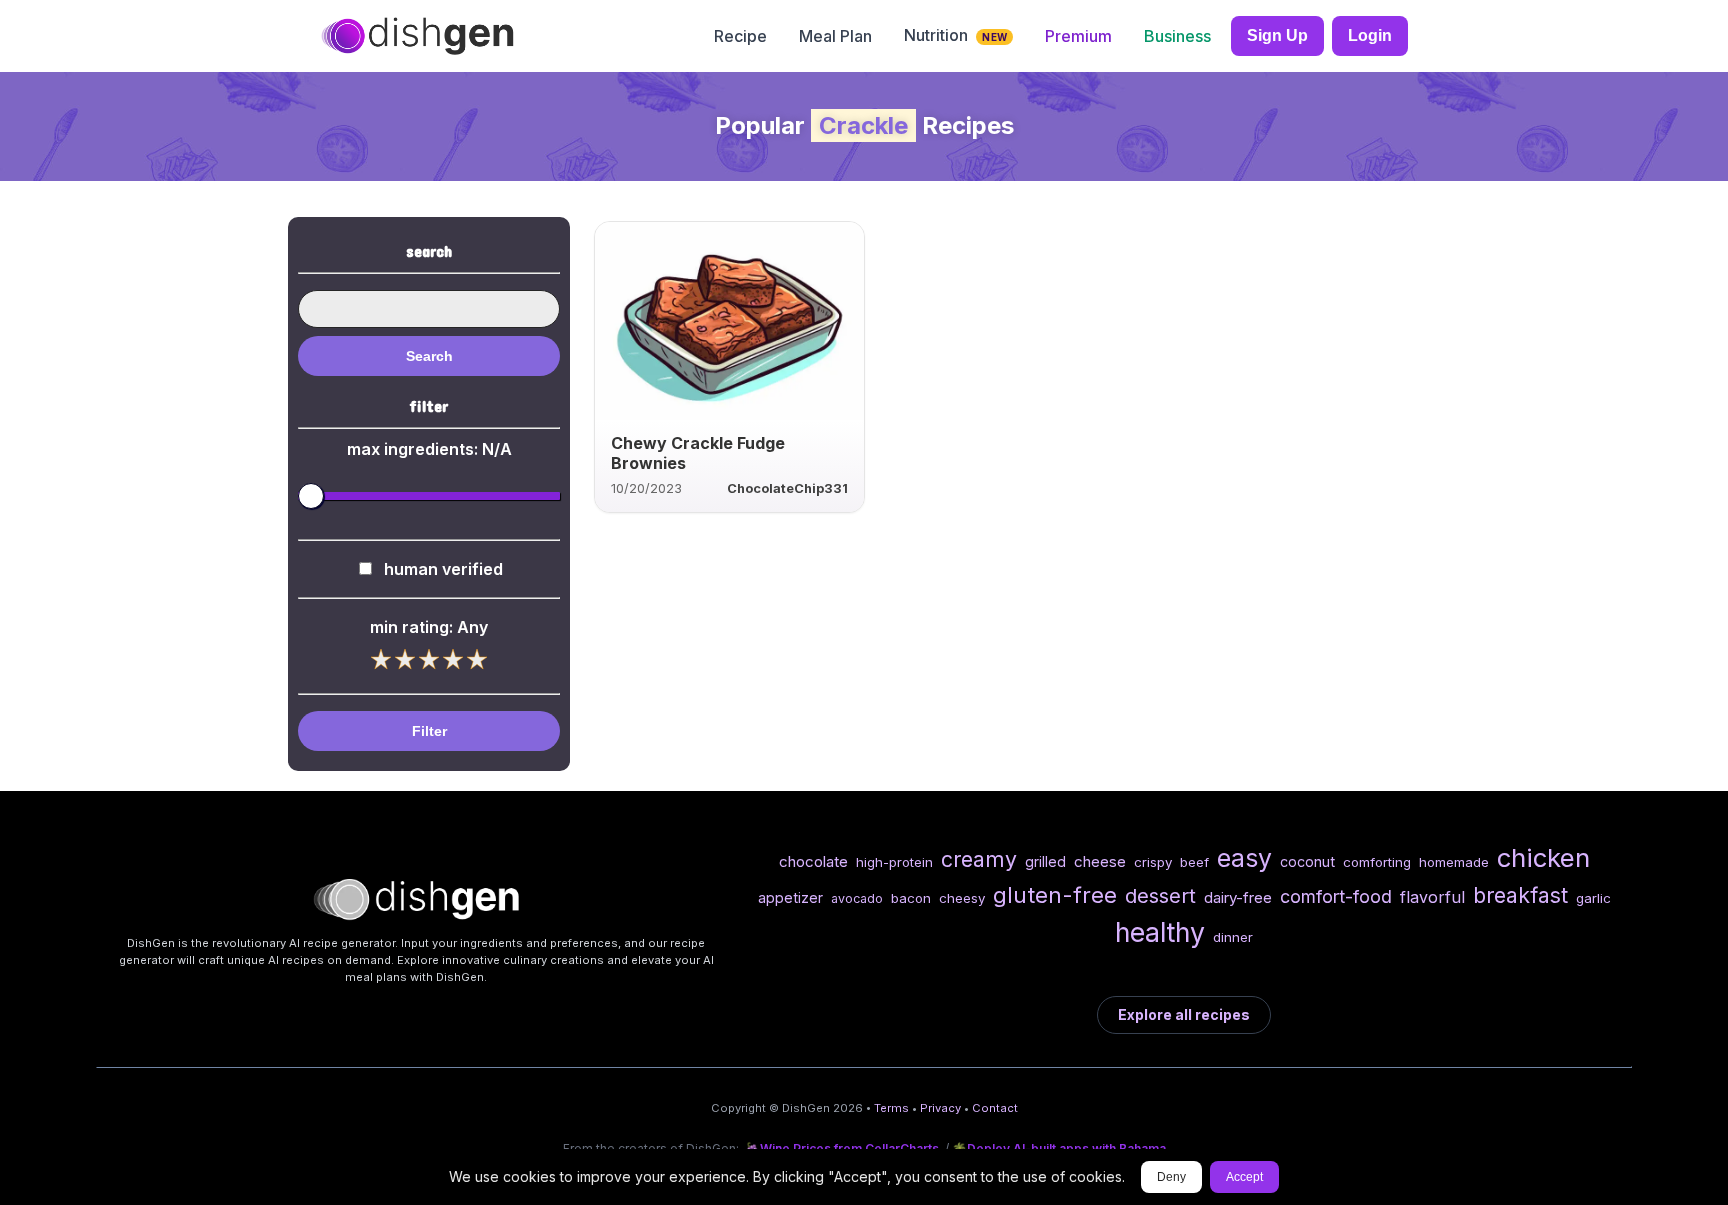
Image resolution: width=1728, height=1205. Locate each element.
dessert (1160, 895)
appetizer (790, 897)
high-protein (894, 862)
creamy (979, 859)
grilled (1045, 861)
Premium (1078, 36)
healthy (1160, 932)
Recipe (740, 36)
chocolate (813, 861)
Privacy (940, 1108)
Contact (995, 1108)
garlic (1593, 898)
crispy (1153, 862)
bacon (911, 898)
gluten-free (1055, 894)
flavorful (1432, 897)
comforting (1377, 862)
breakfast (1520, 895)
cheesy (962, 898)
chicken (1543, 857)
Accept (1244, 1177)
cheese (1100, 861)
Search (429, 356)
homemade (1454, 862)
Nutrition (955, 35)
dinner (1233, 937)
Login (1370, 35)
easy (1244, 858)
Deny (1171, 1177)
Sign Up (1277, 35)
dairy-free (1238, 897)
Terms (891, 1108)
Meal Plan (835, 36)
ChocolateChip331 (787, 488)
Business (1177, 36)
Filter (429, 731)
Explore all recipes (1184, 1014)
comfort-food (1336, 896)
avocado (857, 898)
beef (1194, 862)
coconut (1307, 861)
